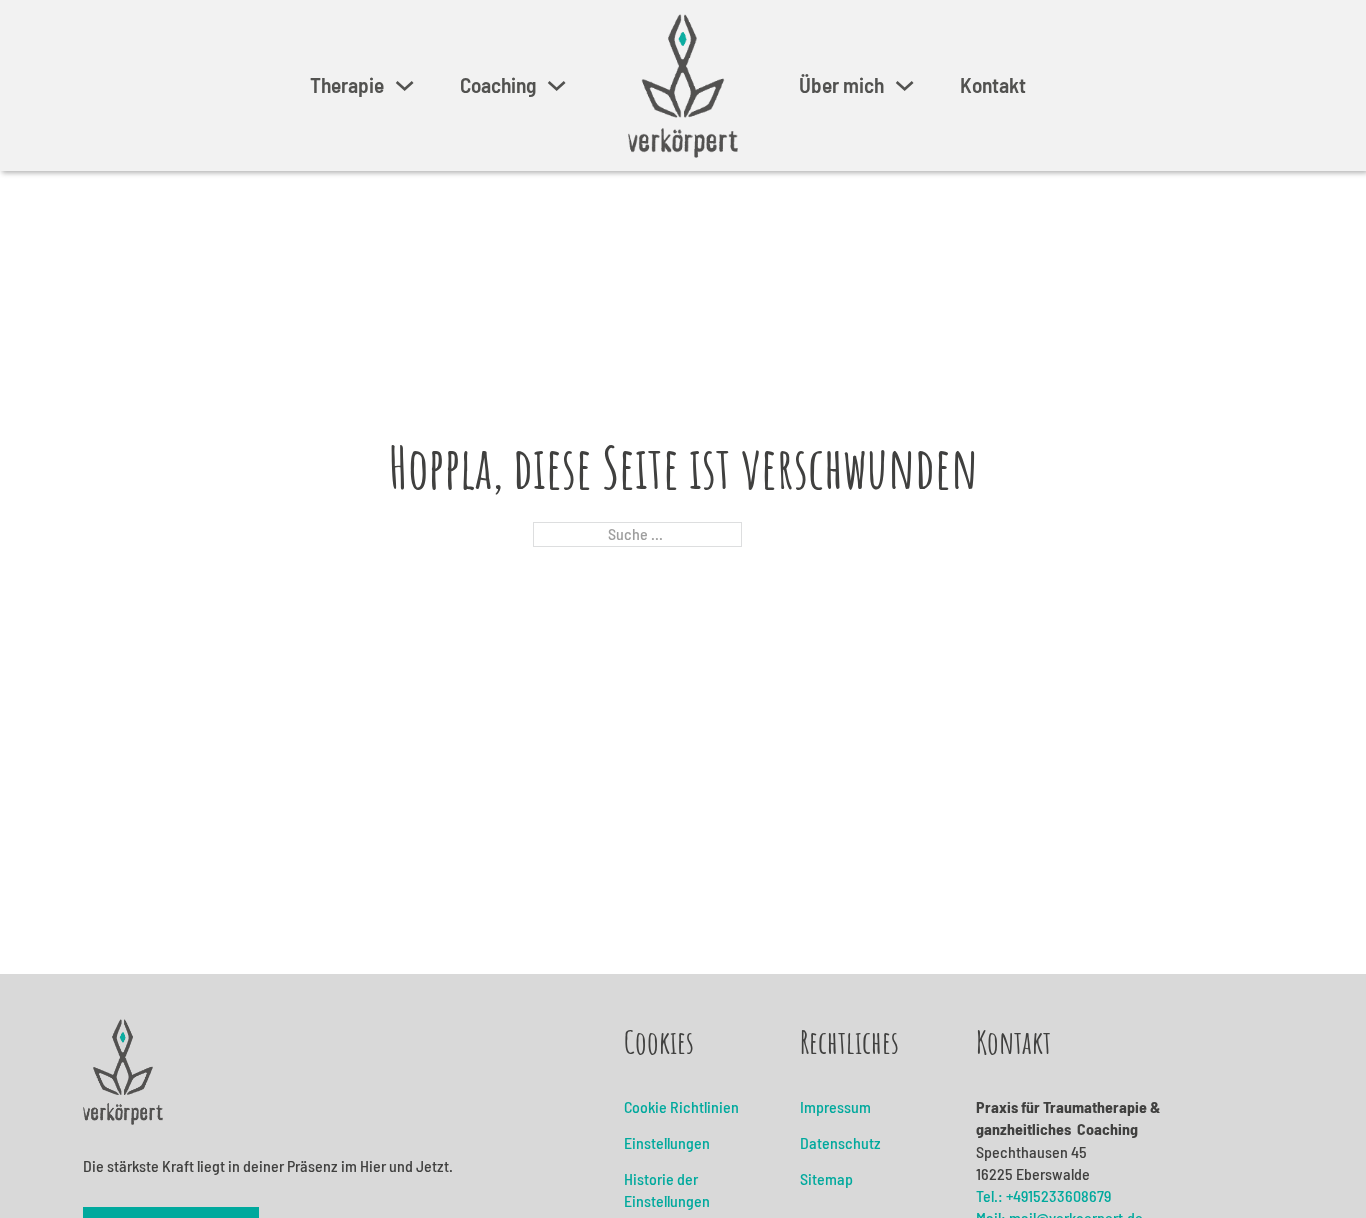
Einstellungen (667, 1142)
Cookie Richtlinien (681, 1106)
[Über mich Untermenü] (904, 85)
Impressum (835, 1106)
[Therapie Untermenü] (404, 85)
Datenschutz (840, 1142)
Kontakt (993, 85)
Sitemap (826, 1178)
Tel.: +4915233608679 (1043, 1195)
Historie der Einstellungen (667, 1189)
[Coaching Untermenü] (556, 85)
